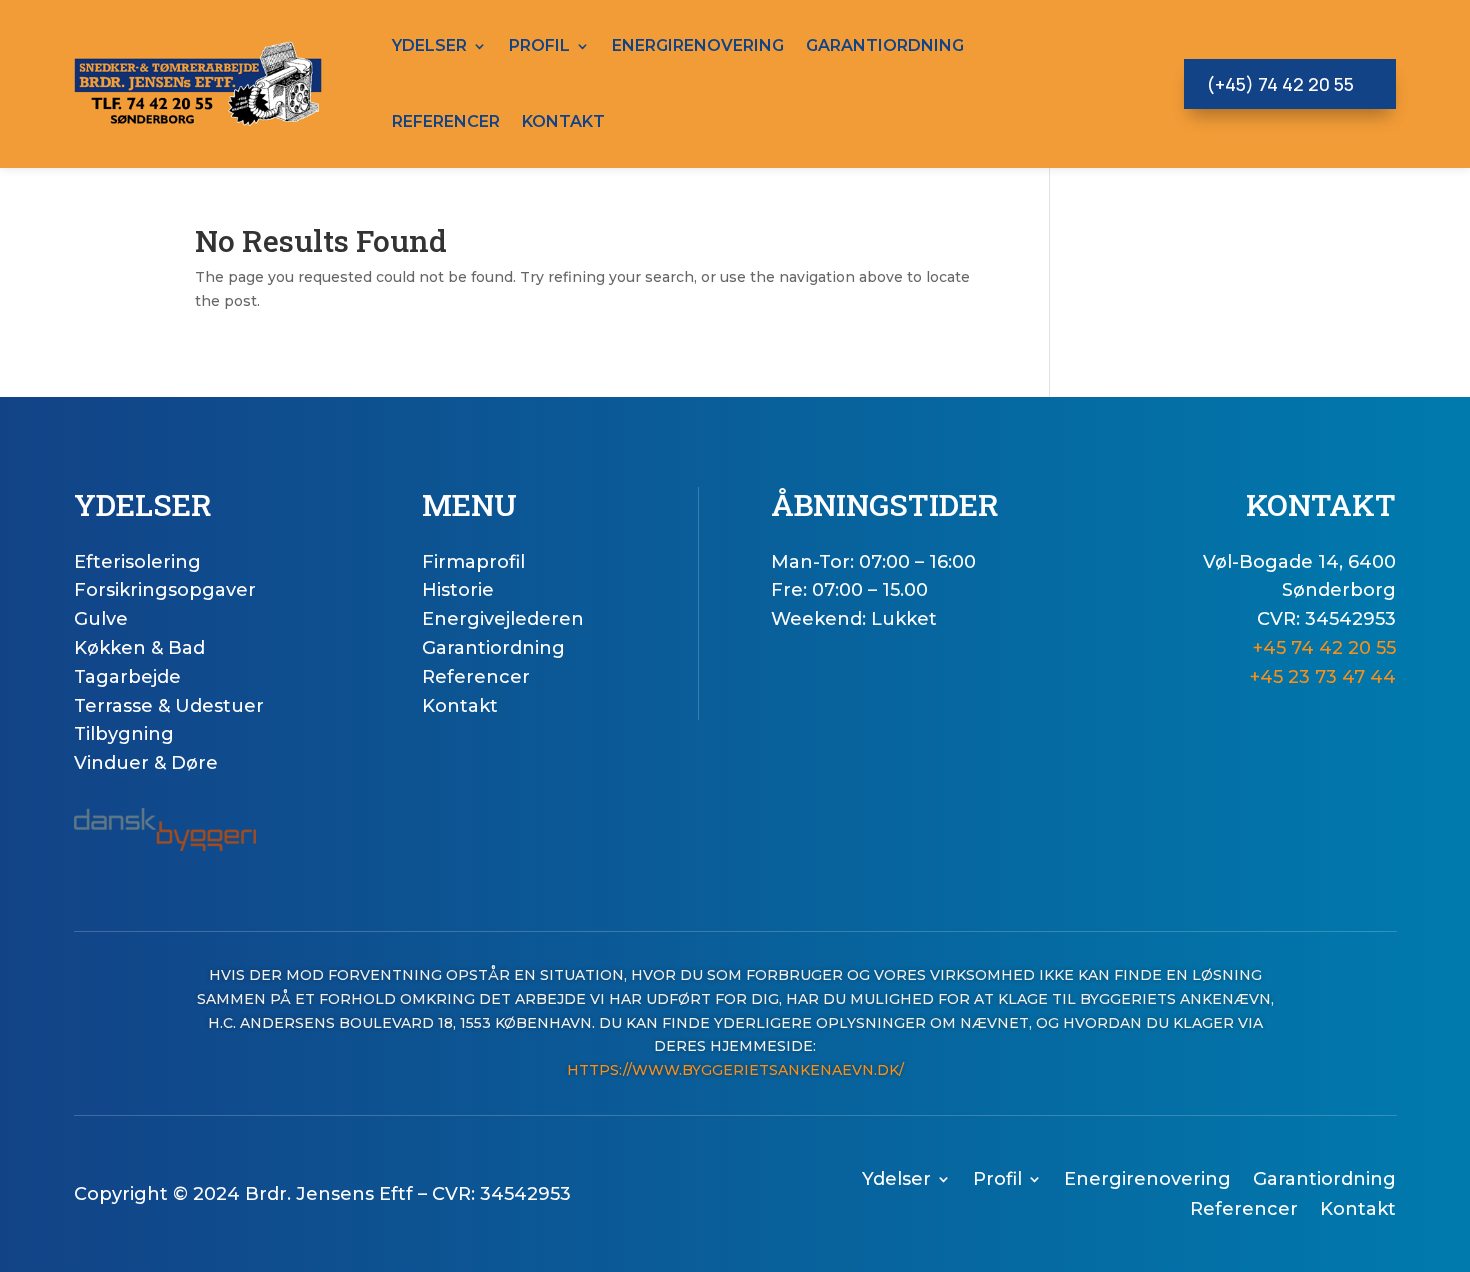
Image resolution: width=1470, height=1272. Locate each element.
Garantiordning (885, 45)
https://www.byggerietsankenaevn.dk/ (735, 1070)
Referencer (446, 121)
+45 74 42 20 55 (1324, 648)
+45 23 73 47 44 (1323, 677)
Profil (539, 45)
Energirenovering (698, 45)
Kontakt (563, 121)
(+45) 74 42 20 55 (1280, 84)
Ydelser (429, 45)
